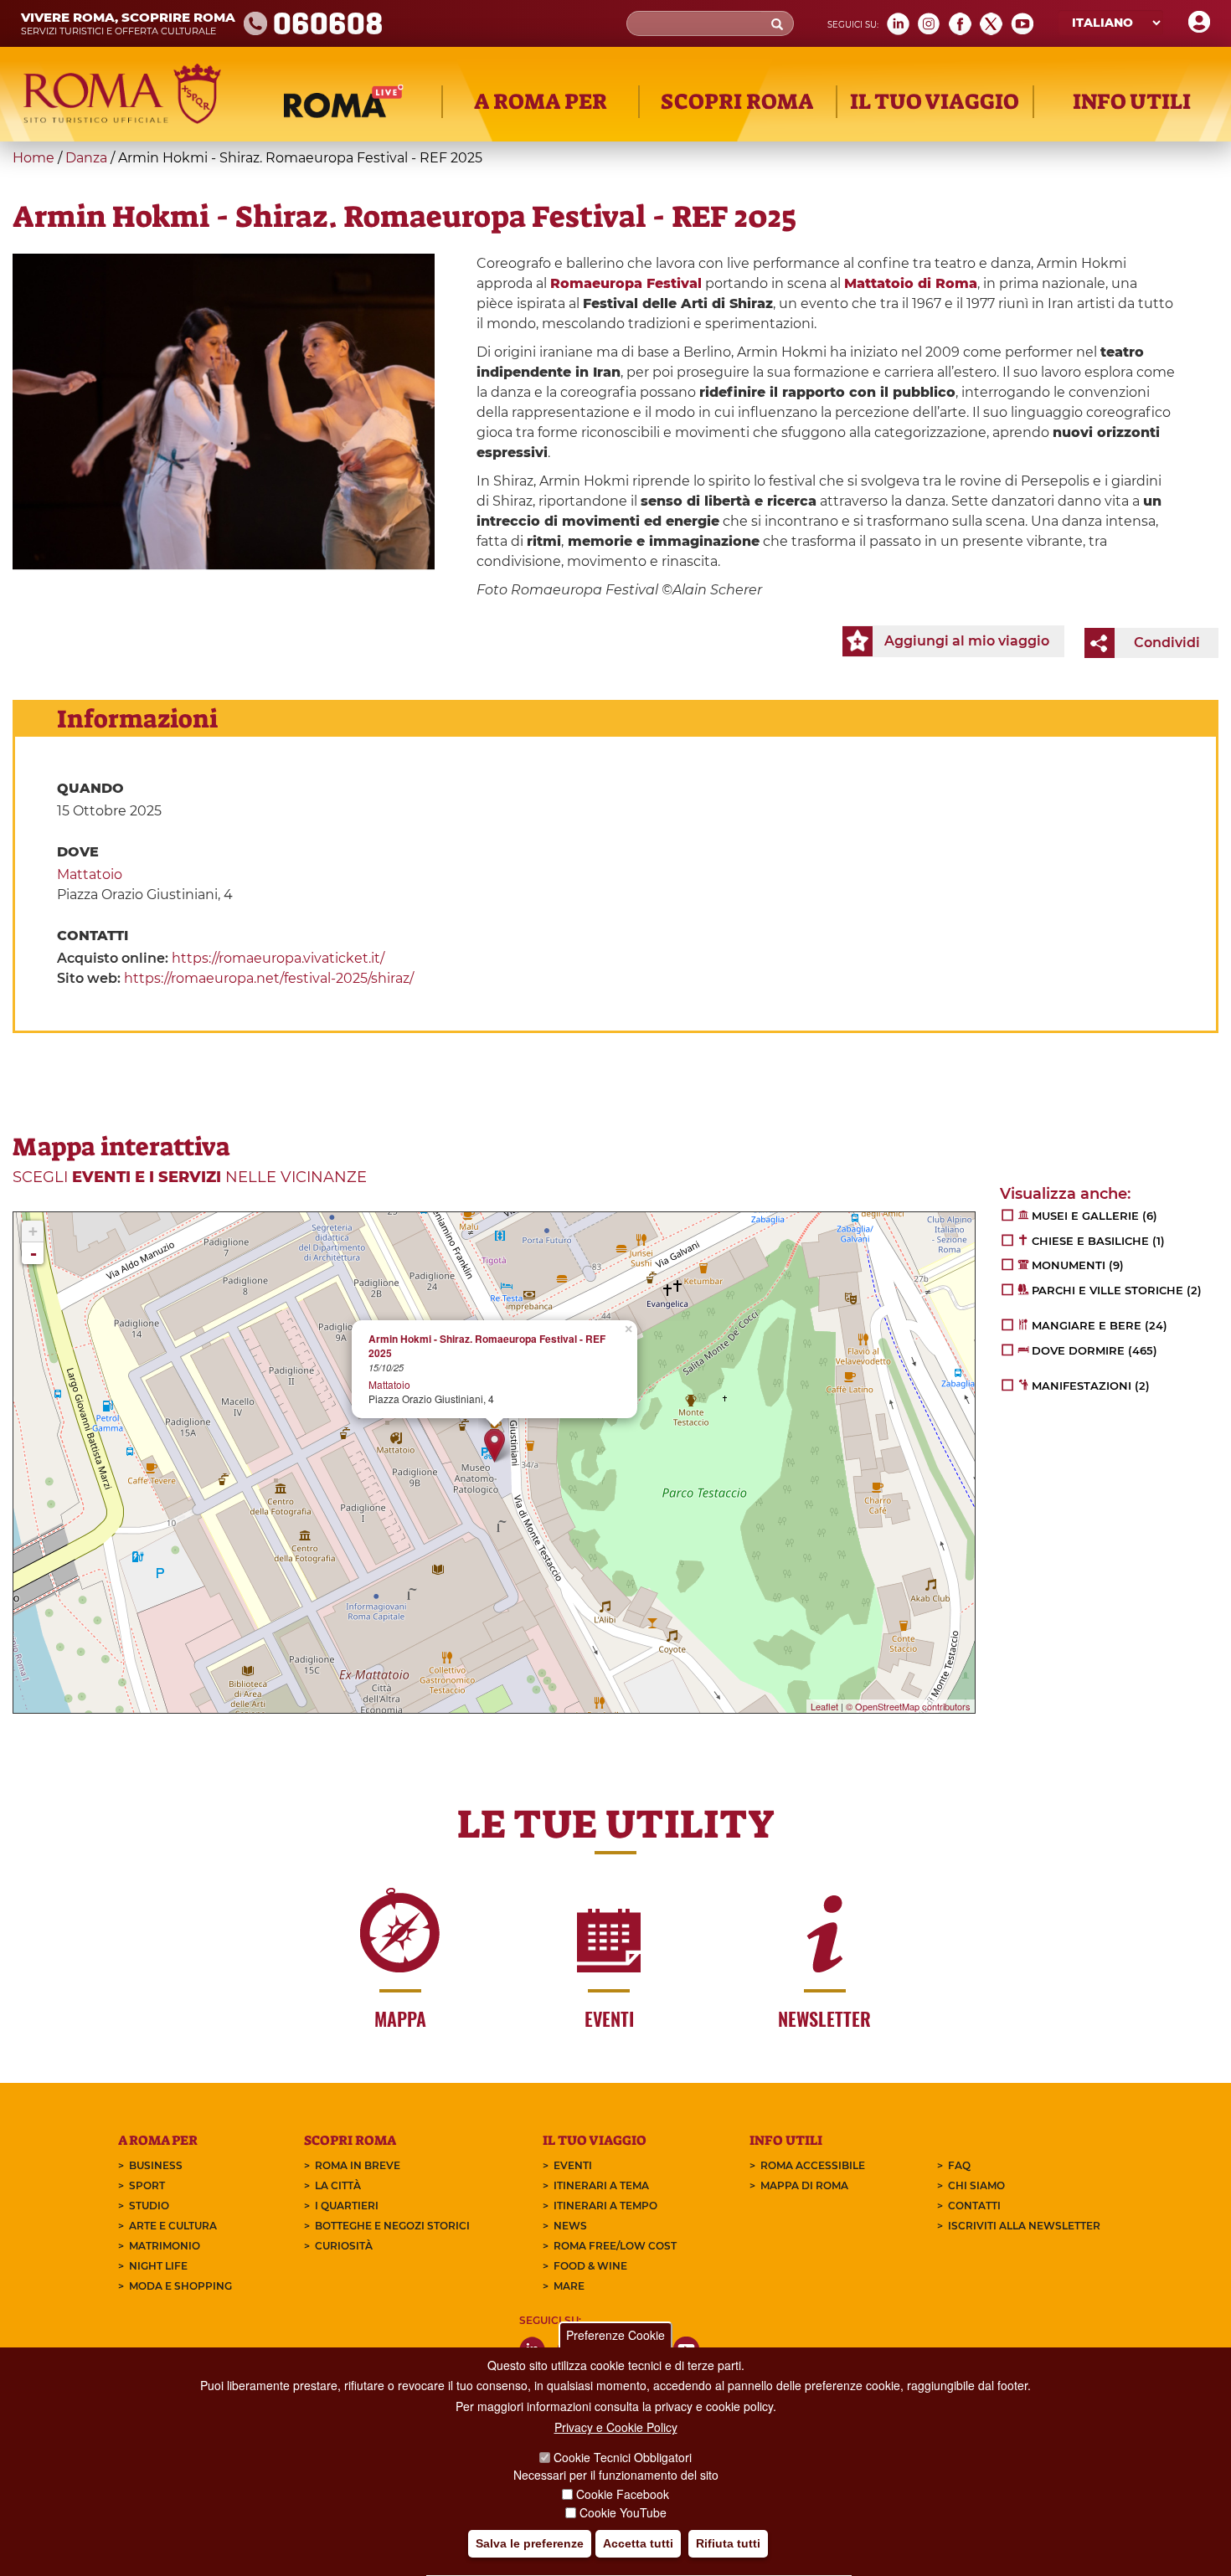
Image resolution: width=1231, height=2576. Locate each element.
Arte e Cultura (173, 2226)
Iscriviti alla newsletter (1024, 2226)
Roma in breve (358, 2165)
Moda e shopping (180, 2286)
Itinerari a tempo (605, 2206)
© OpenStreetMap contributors (908, 1706)
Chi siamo (976, 2185)
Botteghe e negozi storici (392, 2226)
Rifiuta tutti (728, 2543)
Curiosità (344, 2246)
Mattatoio (90, 874)
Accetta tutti (638, 2543)
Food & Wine (590, 2266)
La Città (338, 2185)
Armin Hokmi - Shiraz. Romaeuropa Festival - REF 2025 (487, 1346)
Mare (569, 2286)
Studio (149, 2206)
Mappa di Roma (804, 2185)
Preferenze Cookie (615, 2335)
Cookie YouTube (623, 2512)
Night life (158, 2266)
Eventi (573, 2165)
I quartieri (347, 2206)
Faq (959, 2165)
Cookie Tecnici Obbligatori (623, 2458)
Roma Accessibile (813, 2165)
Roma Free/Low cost (615, 2246)
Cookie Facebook (623, 2494)
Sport (147, 2185)
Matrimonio (165, 2246)
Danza (86, 158)
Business (156, 2165)
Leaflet (824, 1706)
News (570, 2226)
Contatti (974, 2206)
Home (33, 158)
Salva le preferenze (530, 2543)
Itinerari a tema (601, 2185)
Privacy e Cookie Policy (616, 2428)
